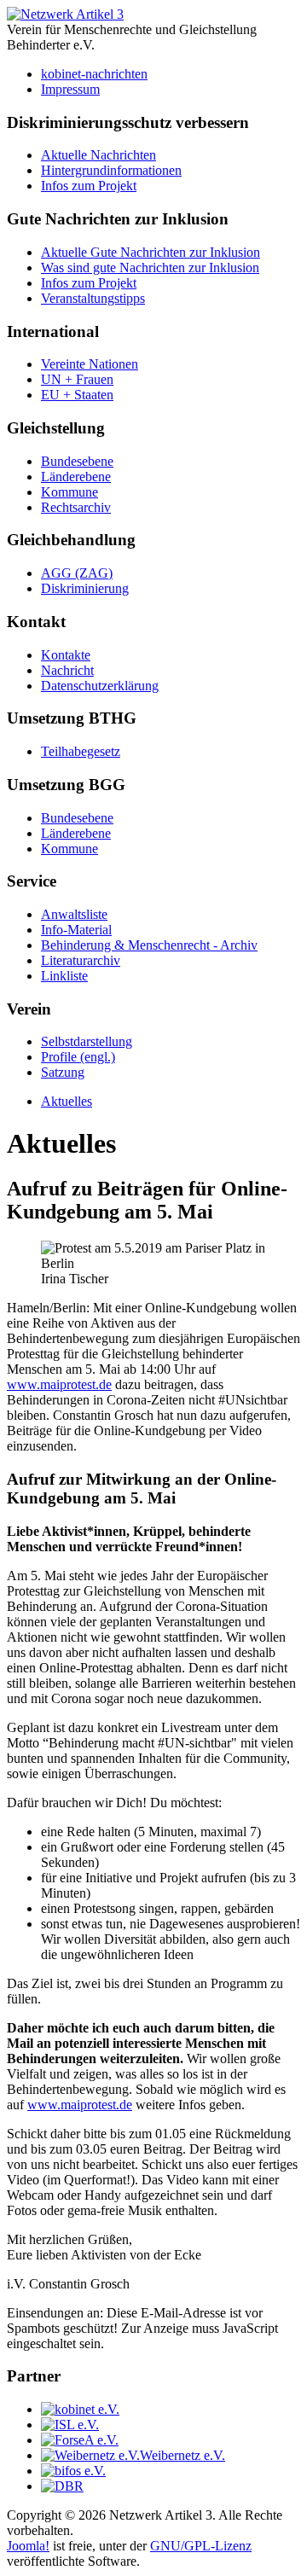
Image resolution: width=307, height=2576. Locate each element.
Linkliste (64, 976)
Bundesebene (77, 461)
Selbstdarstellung (87, 1041)
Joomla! (28, 2546)
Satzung (63, 1072)
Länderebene (76, 477)
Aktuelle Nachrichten (98, 155)
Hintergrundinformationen (111, 170)
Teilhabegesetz (81, 751)
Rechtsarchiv (76, 507)
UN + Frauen (77, 379)
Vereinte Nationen (90, 364)
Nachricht (67, 670)
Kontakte (66, 655)
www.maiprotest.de (59, 1384)
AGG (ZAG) (77, 573)
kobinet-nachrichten (94, 74)
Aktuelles (67, 1101)
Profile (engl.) (78, 1057)
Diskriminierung (85, 588)
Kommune (70, 492)
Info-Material (76, 930)
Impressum (70, 89)
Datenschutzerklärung (100, 686)
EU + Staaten (77, 395)
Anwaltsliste (74, 914)
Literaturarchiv (81, 960)
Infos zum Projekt (89, 186)
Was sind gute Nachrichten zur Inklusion (150, 267)
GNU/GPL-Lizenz (201, 2546)
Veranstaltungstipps (93, 298)
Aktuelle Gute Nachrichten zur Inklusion (151, 252)
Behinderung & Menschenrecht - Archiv (149, 945)
